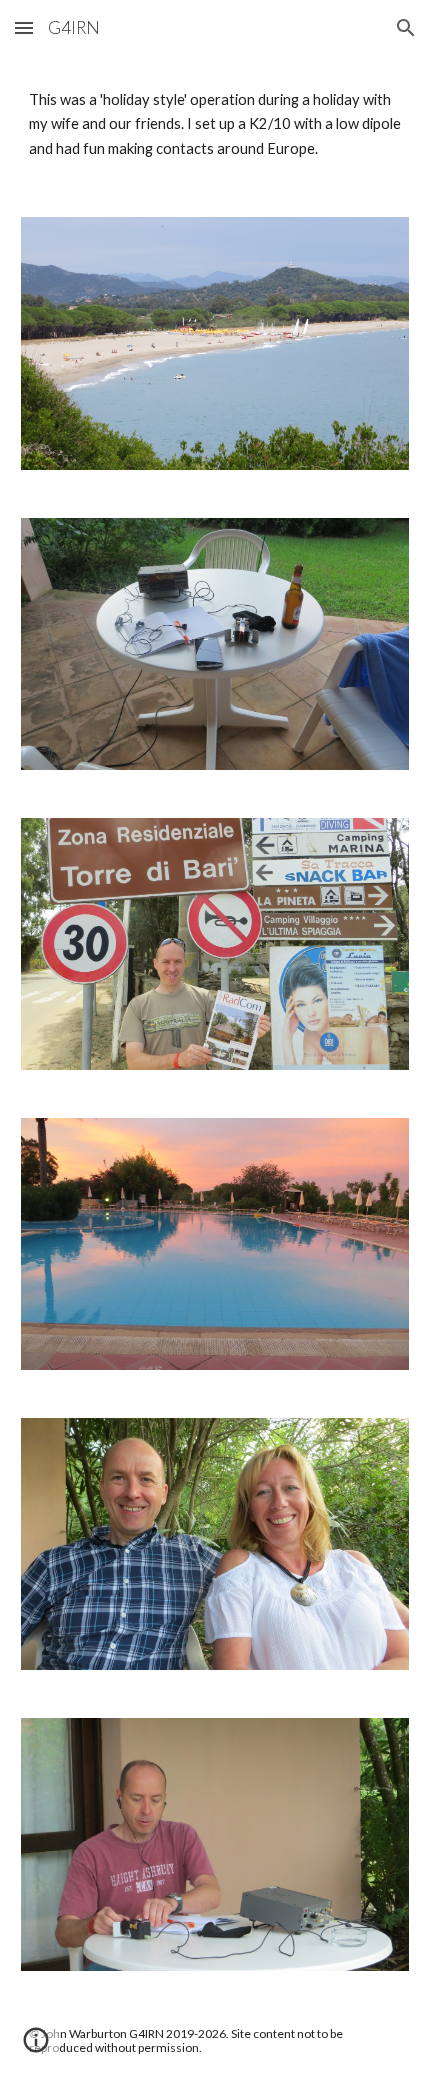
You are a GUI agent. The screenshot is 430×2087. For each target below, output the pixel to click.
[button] (24, 27)
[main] (215, 124)
